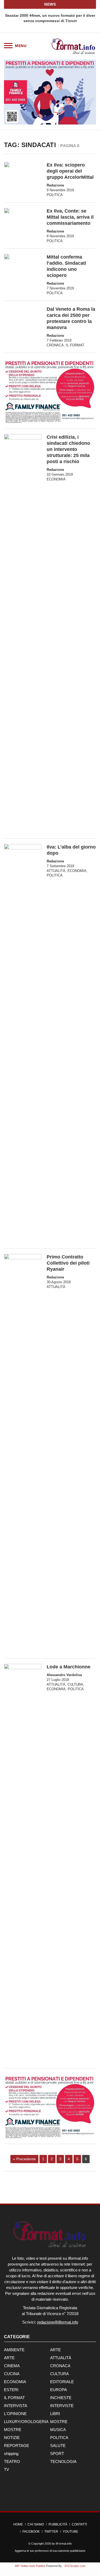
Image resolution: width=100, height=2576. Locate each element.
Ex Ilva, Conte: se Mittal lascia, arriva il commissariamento (70, 217)
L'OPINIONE (15, 2414)
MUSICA (58, 2430)
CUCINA (12, 2374)
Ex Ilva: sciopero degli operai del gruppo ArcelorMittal (70, 171)
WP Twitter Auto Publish (30, 2566)
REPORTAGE (17, 2446)
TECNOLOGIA (63, 2461)
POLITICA (55, 195)
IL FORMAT (75, 345)
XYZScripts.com (75, 2566)
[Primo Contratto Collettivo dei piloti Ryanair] (23, 1453)
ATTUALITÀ (56, 871)
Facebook (31, 2532)
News (50, 4)
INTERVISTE (62, 2406)
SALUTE (58, 2446)
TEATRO (12, 2461)
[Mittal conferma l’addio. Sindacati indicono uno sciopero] (7, 257)
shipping (11, 2454)
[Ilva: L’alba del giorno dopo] (23, 1044)
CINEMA (12, 2366)
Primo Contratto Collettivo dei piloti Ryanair (68, 1263)
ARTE (55, 2350)
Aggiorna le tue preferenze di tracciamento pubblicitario (50, 2551)
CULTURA (75, 1684)
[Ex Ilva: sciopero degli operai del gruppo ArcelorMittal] (7, 165)
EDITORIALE (62, 2382)
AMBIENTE (14, 2350)
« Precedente (24, 2159)
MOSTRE (59, 2422)
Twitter (51, 2532)
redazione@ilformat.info (58, 2322)
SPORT (57, 2454)
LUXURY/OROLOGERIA (26, 2422)
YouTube (70, 2532)
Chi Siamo (36, 2524)
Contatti (79, 2524)
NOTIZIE (12, 2438)
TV (7, 2469)
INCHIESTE (61, 2398)
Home (18, 2524)
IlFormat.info (64, 2544)
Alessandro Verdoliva (64, 1675)
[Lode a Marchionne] (23, 1863)
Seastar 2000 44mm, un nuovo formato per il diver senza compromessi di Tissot (50, 18)
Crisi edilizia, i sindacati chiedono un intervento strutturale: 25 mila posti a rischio (68, 449)
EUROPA (59, 2390)
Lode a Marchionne (69, 1667)
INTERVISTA (16, 2406)
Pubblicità (58, 2524)
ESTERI (11, 2390)
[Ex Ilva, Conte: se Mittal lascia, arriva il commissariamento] (7, 211)
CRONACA (55, 345)
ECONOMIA (56, 479)
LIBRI (55, 2414)
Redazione (55, 185)
